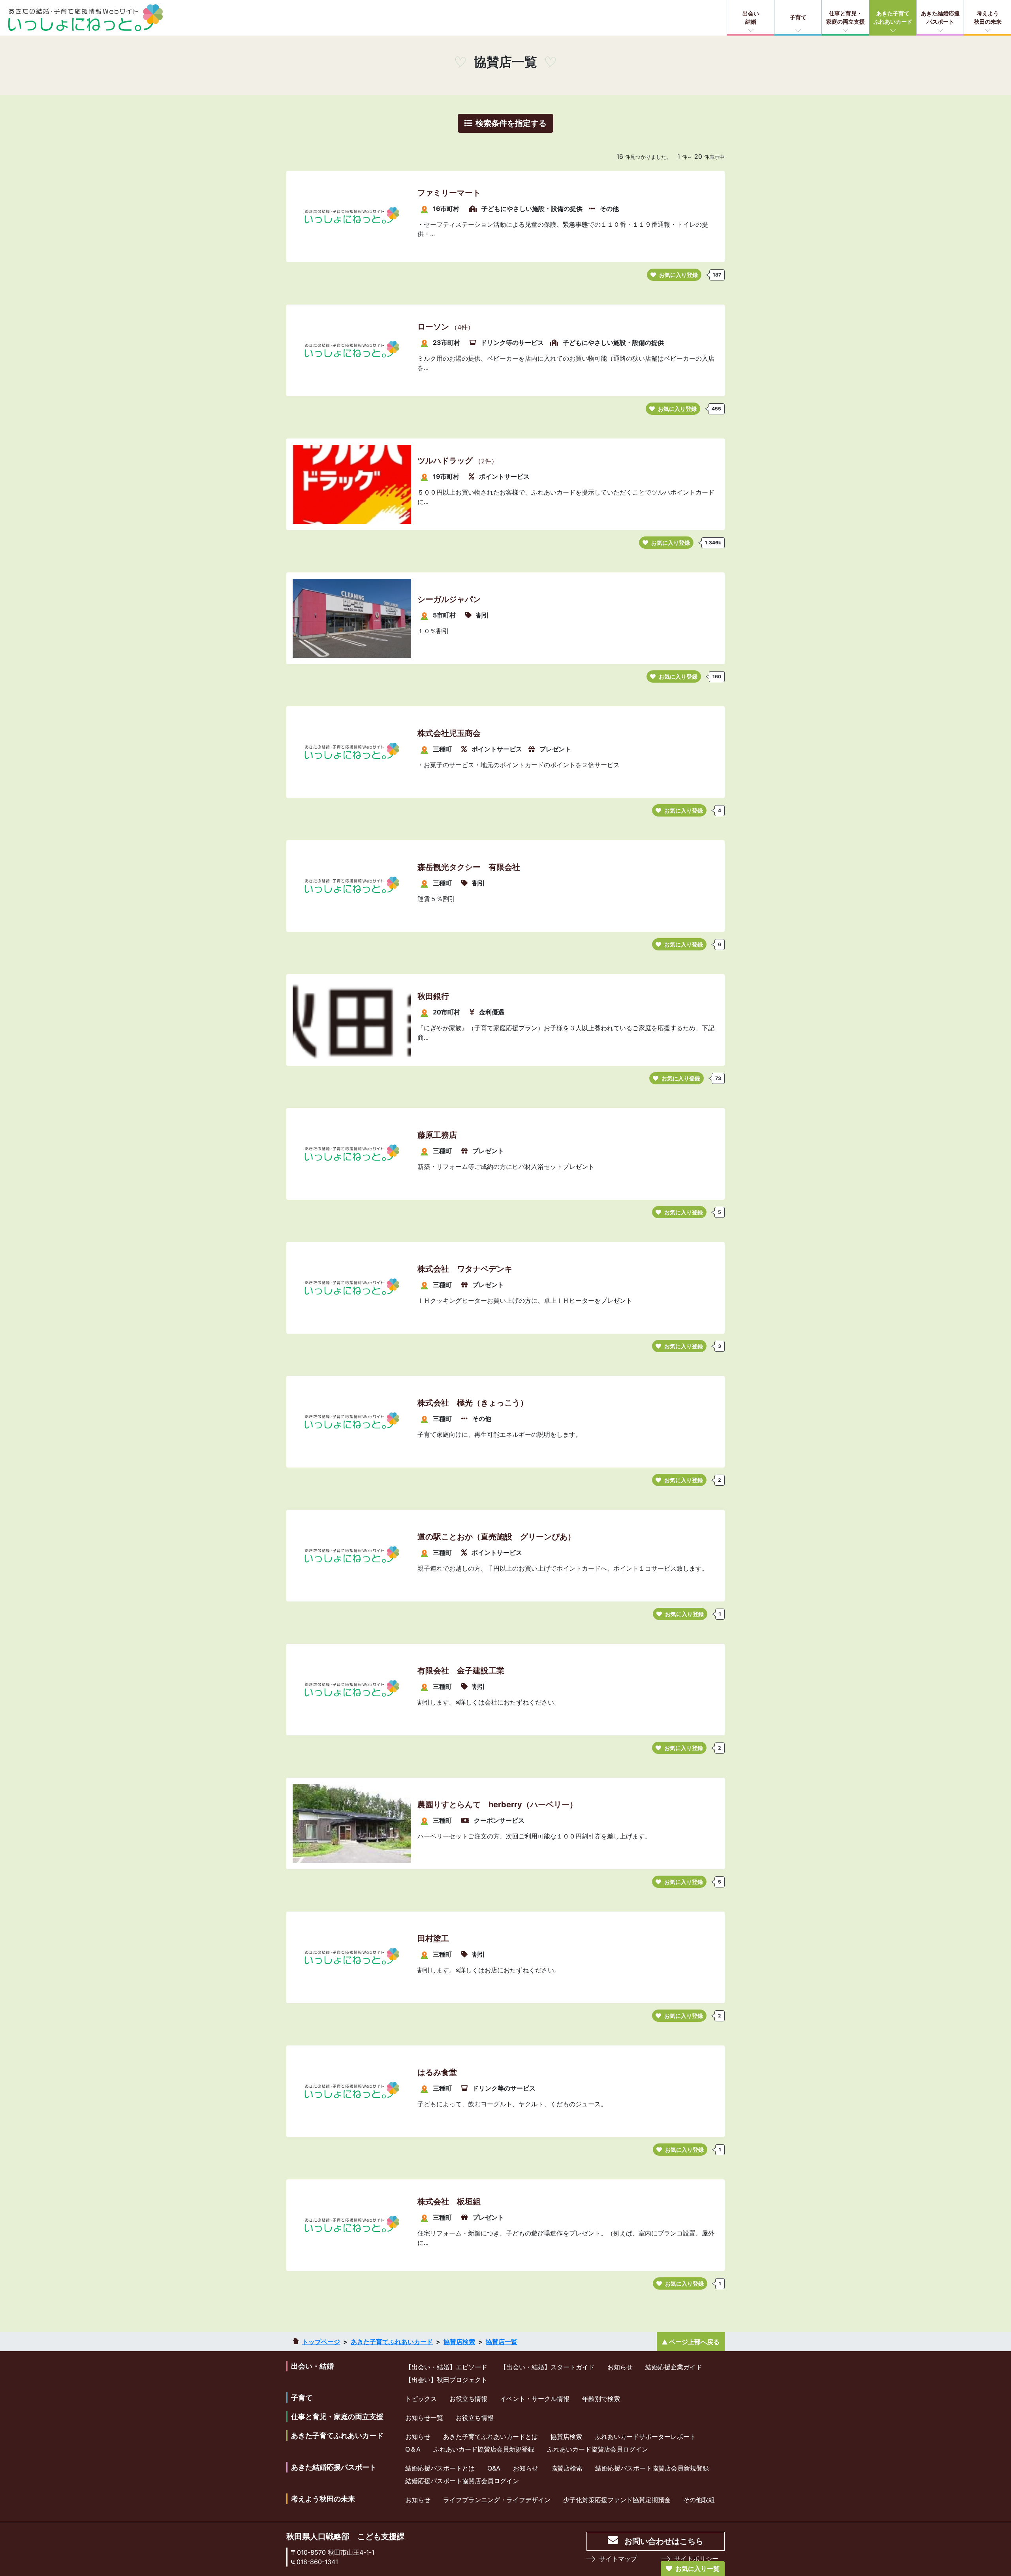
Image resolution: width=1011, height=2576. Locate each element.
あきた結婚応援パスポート (940, 17)
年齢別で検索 (601, 2399)
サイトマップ (618, 2559)
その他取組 (699, 2500)
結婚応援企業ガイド (674, 2367)
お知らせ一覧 (424, 2418)
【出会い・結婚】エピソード (446, 2367)
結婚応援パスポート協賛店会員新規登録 (652, 2468)
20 (698, 156)
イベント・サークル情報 (535, 2399)
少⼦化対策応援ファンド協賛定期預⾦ (617, 2500)
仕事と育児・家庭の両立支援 (846, 17)
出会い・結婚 (312, 2366)
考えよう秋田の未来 (988, 17)
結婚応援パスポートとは (440, 2468)
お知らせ (620, 2367)
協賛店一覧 (502, 2342)
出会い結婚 (751, 17)
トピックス (421, 2399)
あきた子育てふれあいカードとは (490, 2437)
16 (620, 156)
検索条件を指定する (511, 123)
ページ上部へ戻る (694, 2342)
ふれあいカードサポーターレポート (645, 2437)
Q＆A (413, 2449)
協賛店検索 (459, 2342)
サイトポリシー (696, 2559)
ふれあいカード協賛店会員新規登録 (484, 2449)
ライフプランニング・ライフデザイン (497, 2500)
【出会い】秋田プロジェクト (446, 2380)
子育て (798, 17)
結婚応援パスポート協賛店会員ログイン (462, 2481)
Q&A (494, 2468)
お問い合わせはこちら (664, 2541)
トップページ (321, 2342)
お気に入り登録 (678, 275)
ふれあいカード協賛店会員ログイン (598, 2449)
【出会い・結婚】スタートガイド (547, 2367)
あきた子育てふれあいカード (893, 17)
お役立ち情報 (468, 2399)
